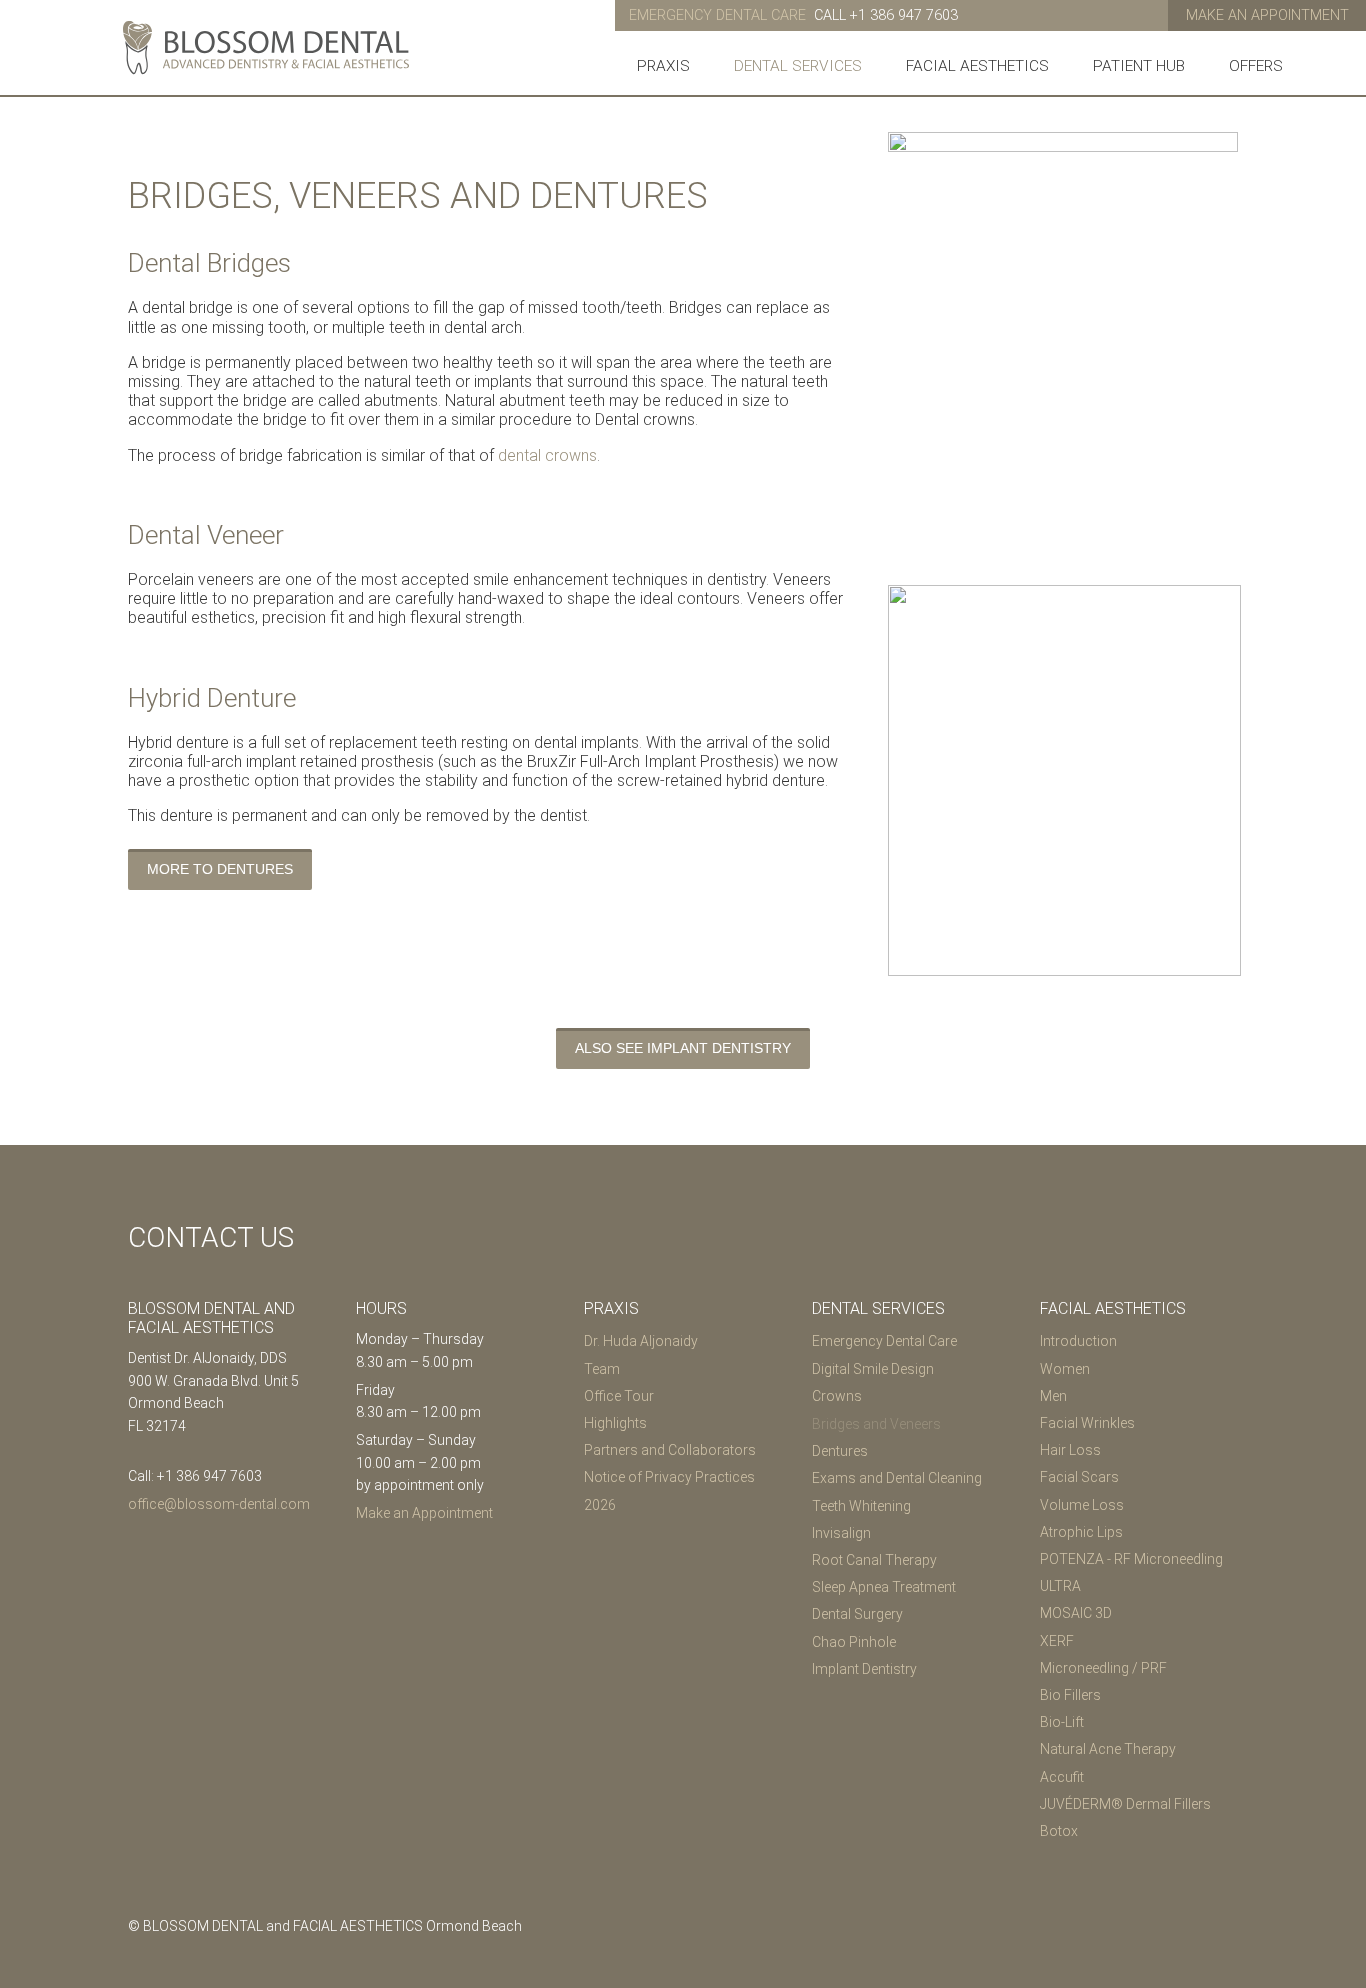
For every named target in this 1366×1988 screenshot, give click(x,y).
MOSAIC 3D (1076, 1613)
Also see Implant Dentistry (683, 1048)
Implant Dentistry (864, 1669)
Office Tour (619, 1396)
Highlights (615, 1423)
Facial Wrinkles (1087, 1423)
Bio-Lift (1062, 1722)
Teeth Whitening (861, 1506)
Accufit (1062, 1777)
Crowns (837, 1396)
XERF (1057, 1641)
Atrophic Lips (1081, 1532)
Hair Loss (1070, 1450)
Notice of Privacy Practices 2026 (669, 1490)
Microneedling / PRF (1103, 1668)
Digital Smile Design (873, 1369)
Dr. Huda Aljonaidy (641, 1341)
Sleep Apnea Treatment (884, 1587)
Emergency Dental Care (884, 1341)
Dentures (840, 1451)
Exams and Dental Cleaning (897, 1478)
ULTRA (1060, 1586)
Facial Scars (1079, 1477)
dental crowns (547, 455)
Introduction (1078, 1341)
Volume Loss (1082, 1505)
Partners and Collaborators (670, 1450)
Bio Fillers (1070, 1695)
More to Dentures (220, 869)
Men (1053, 1396)
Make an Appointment (1267, 15)
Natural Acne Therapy (1108, 1749)
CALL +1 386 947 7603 (886, 15)
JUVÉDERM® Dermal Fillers (1125, 1804)
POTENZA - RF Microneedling (1131, 1559)
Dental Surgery (857, 1614)
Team (602, 1369)
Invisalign (841, 1533)
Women (1065, 1369)
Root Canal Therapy (874, 1560)
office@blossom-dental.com (219, 1504)
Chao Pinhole (854, 1642)
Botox (1059, 1831)
